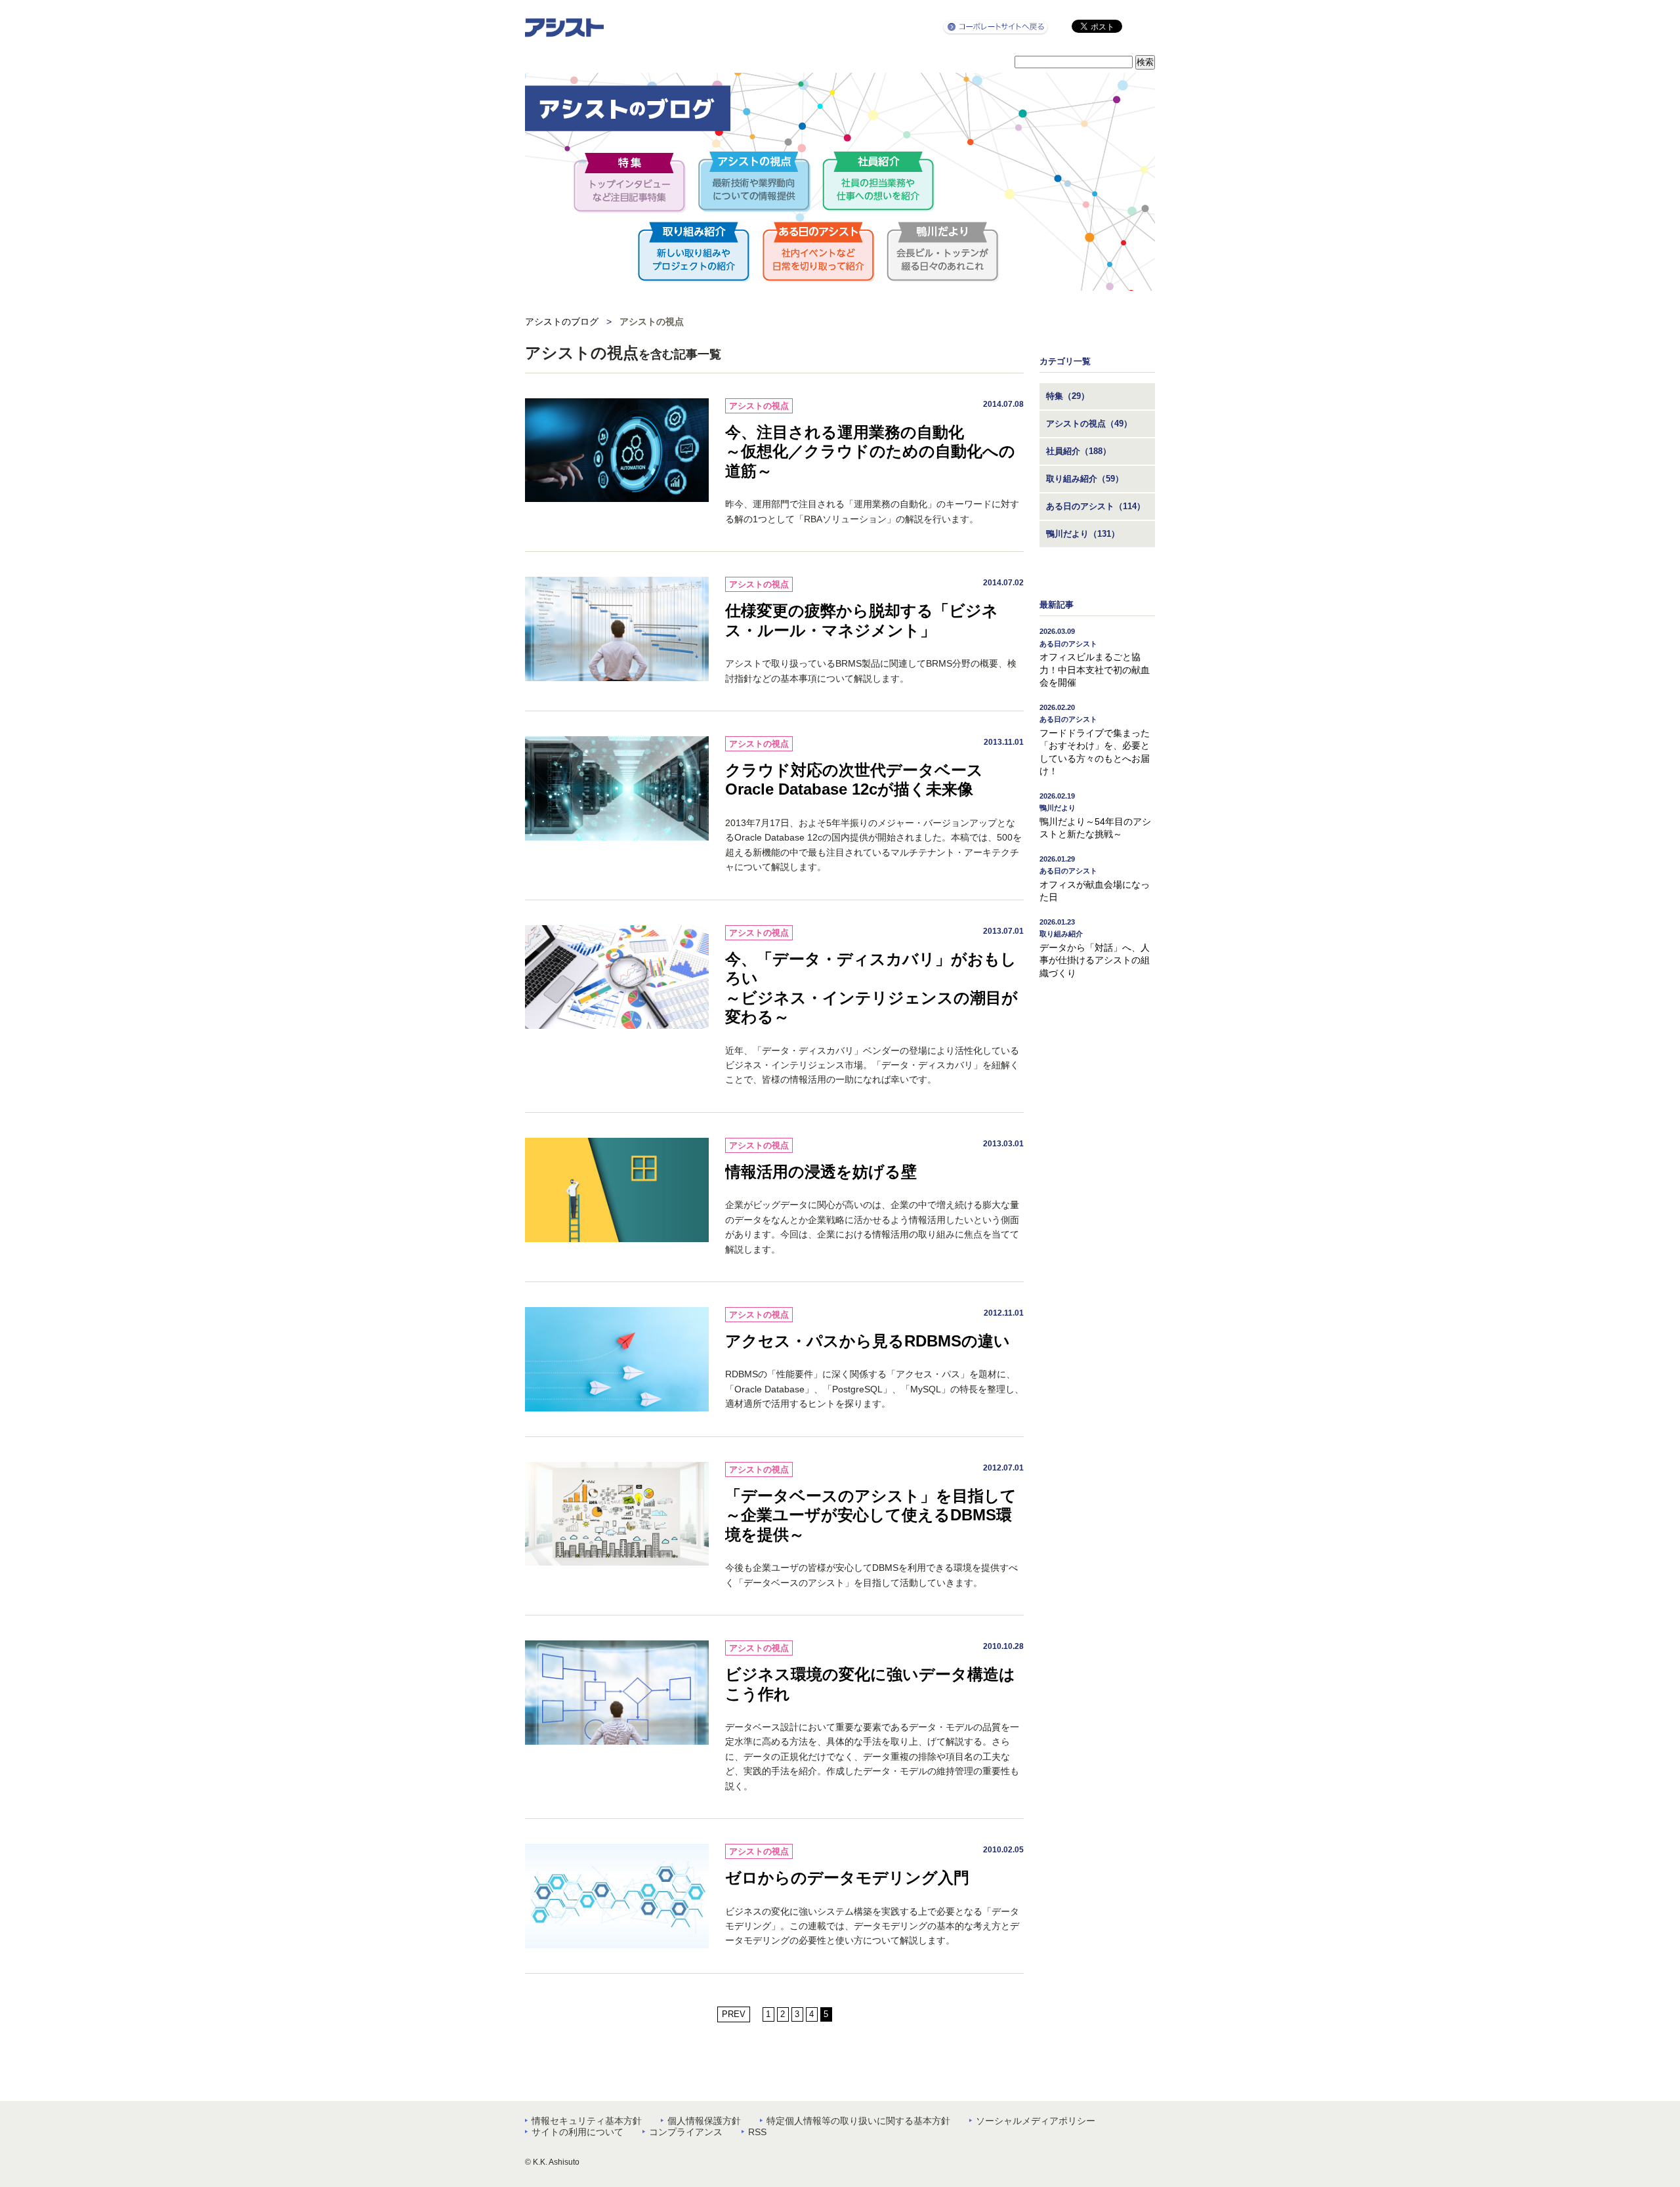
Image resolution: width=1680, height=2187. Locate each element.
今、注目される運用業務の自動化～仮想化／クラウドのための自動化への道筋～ (870, 451)
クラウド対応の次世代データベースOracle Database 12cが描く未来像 (854, 780)
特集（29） (1068, 396)
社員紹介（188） (1079, 451)
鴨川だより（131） (1083, 534)
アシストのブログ (562, 322)
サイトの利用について (577, 2132)
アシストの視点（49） (1089, 424)
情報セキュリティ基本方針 (587, 2121)
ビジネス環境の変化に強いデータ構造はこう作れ (870, 1684)
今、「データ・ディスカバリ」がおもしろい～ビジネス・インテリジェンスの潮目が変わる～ (871, 988)
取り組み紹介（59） (1085, 479)
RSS (757, 2132)
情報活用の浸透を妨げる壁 (821, 1172)
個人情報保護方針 (704, 2121)
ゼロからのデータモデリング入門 (847, 1878)
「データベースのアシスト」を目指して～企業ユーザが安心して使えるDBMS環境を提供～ (871, 1515)
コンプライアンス (686, 2132)
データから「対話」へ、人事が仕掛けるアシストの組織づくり (1095, 948)
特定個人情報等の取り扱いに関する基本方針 (858, 2121)
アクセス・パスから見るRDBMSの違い (868, 1341)
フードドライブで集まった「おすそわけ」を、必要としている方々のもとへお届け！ (1095, 740)
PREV (734, 2014)
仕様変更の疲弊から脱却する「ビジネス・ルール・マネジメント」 (862, 620)
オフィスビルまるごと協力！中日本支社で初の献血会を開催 (1095, 657)
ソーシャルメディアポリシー (1036, 2121)
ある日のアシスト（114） (1096, 506)
